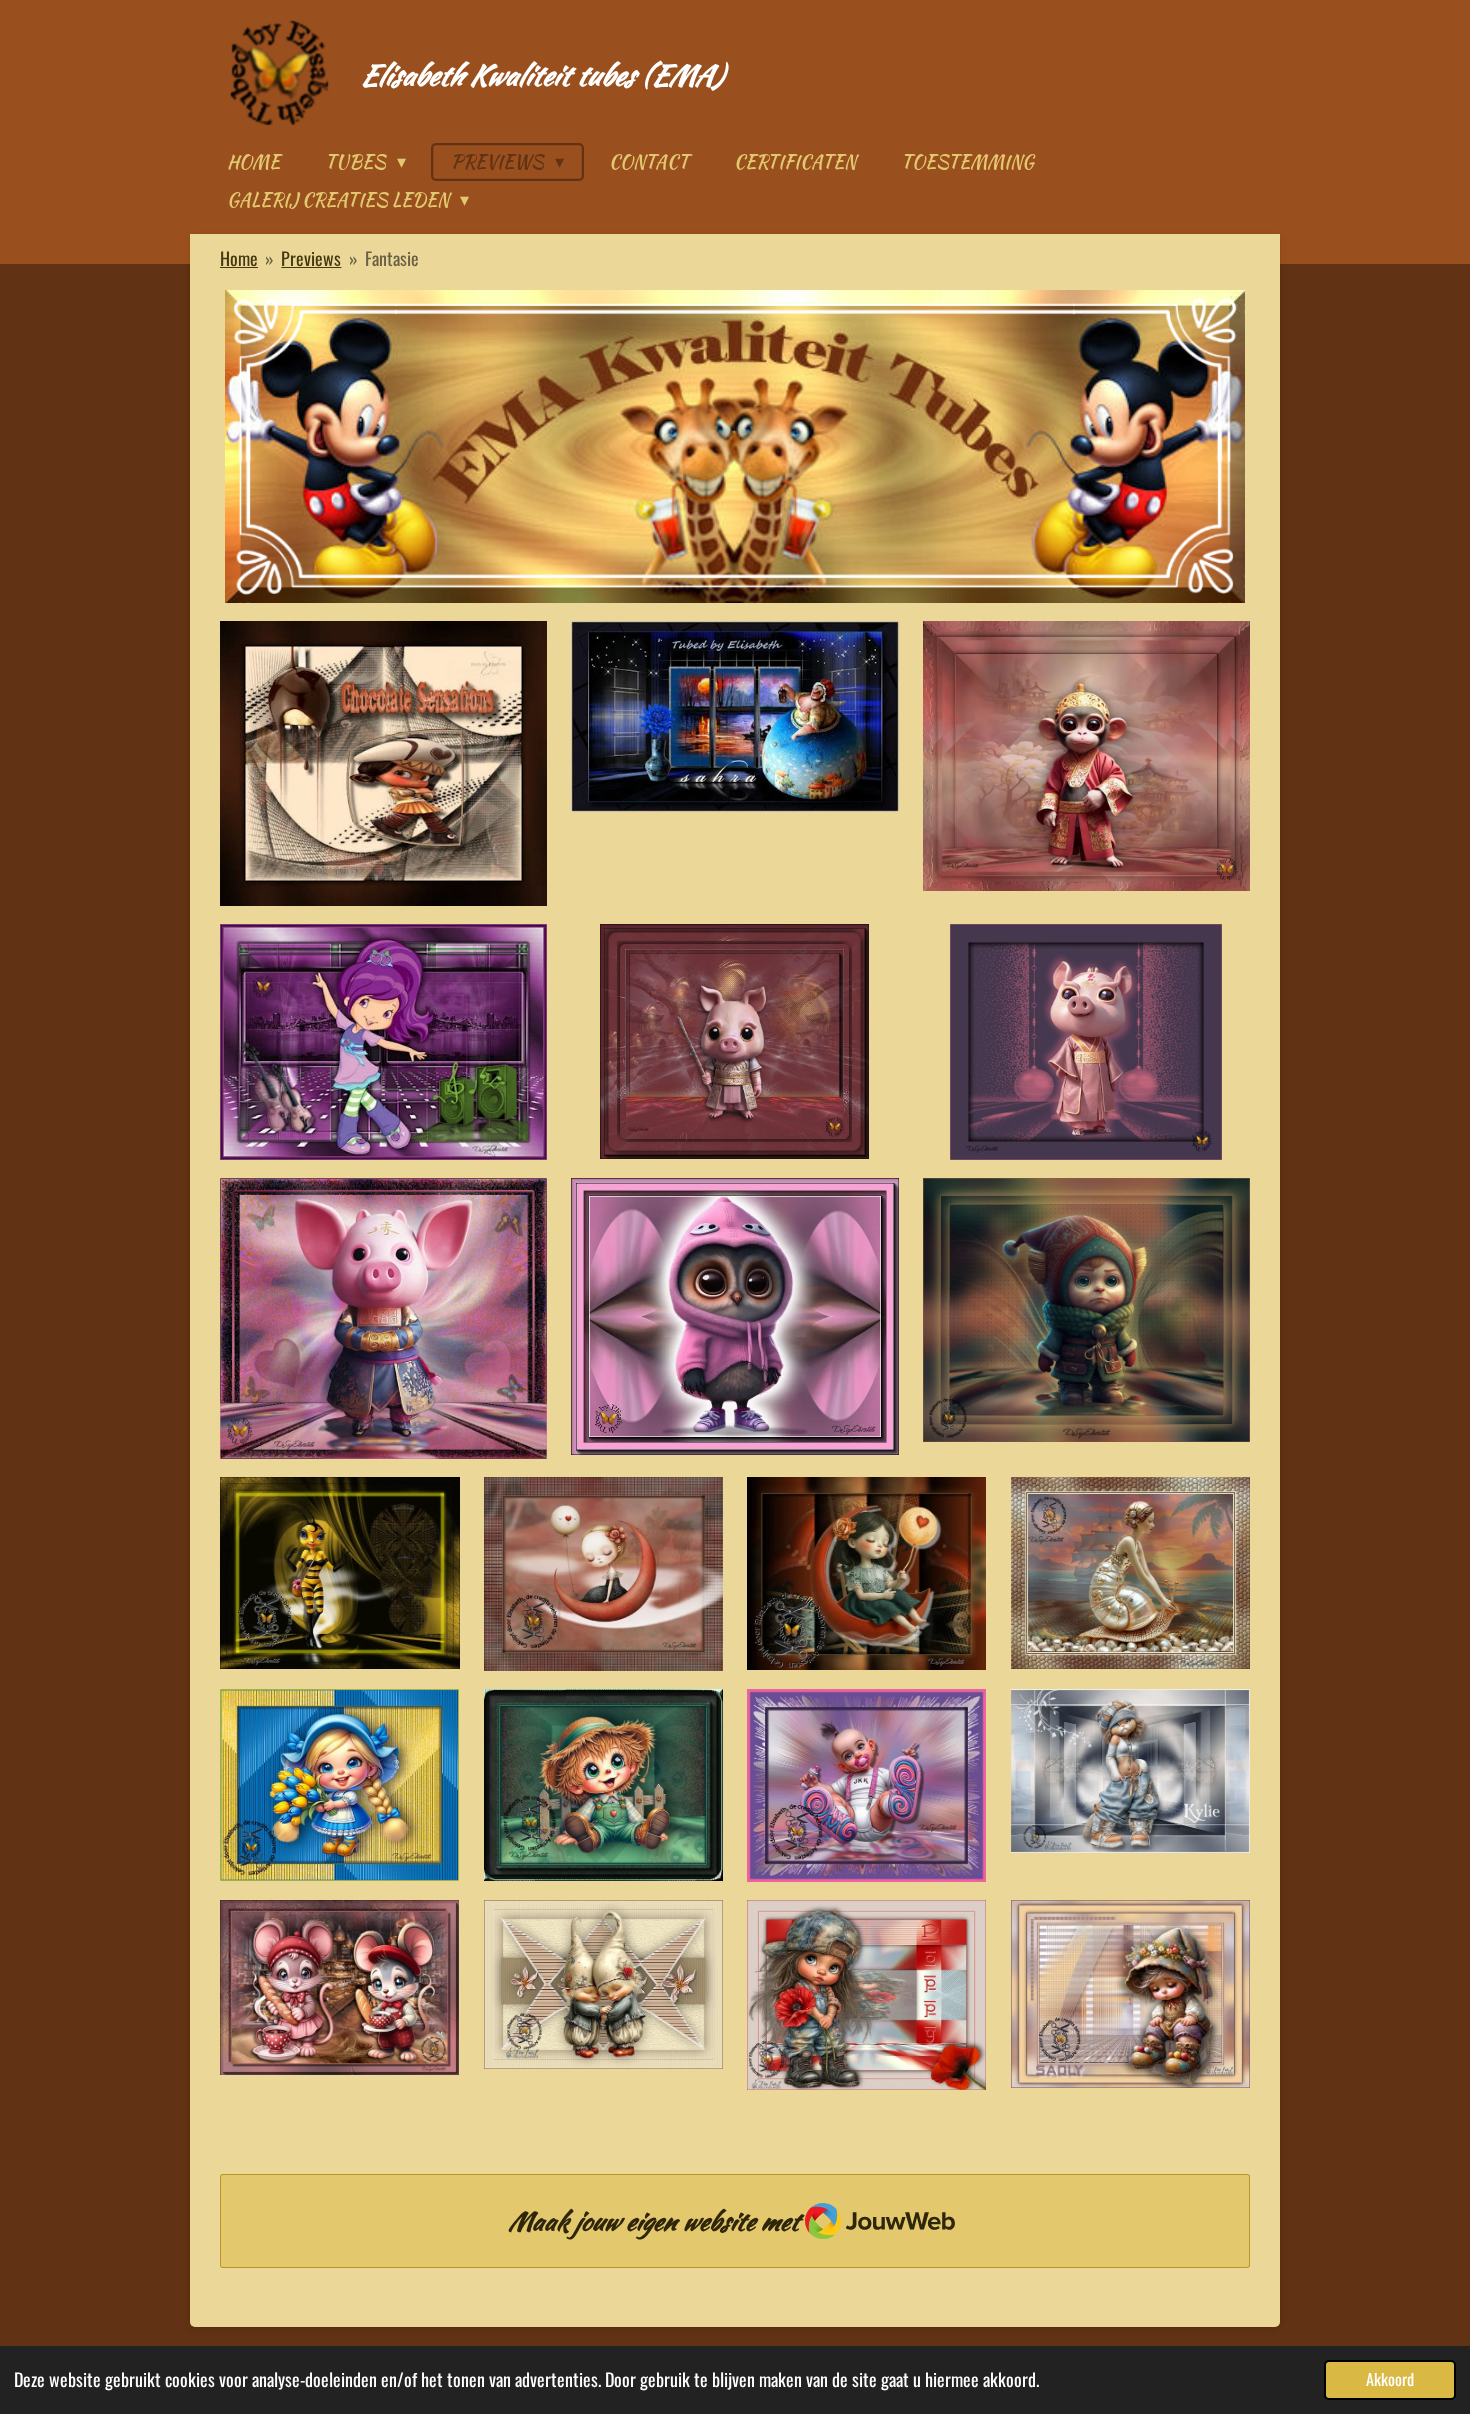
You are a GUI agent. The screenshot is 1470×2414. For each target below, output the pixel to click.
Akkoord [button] (1390, 2379)
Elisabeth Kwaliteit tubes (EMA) (541, 75)
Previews (311, 258)
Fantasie (392, 258)
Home (239, 258)
